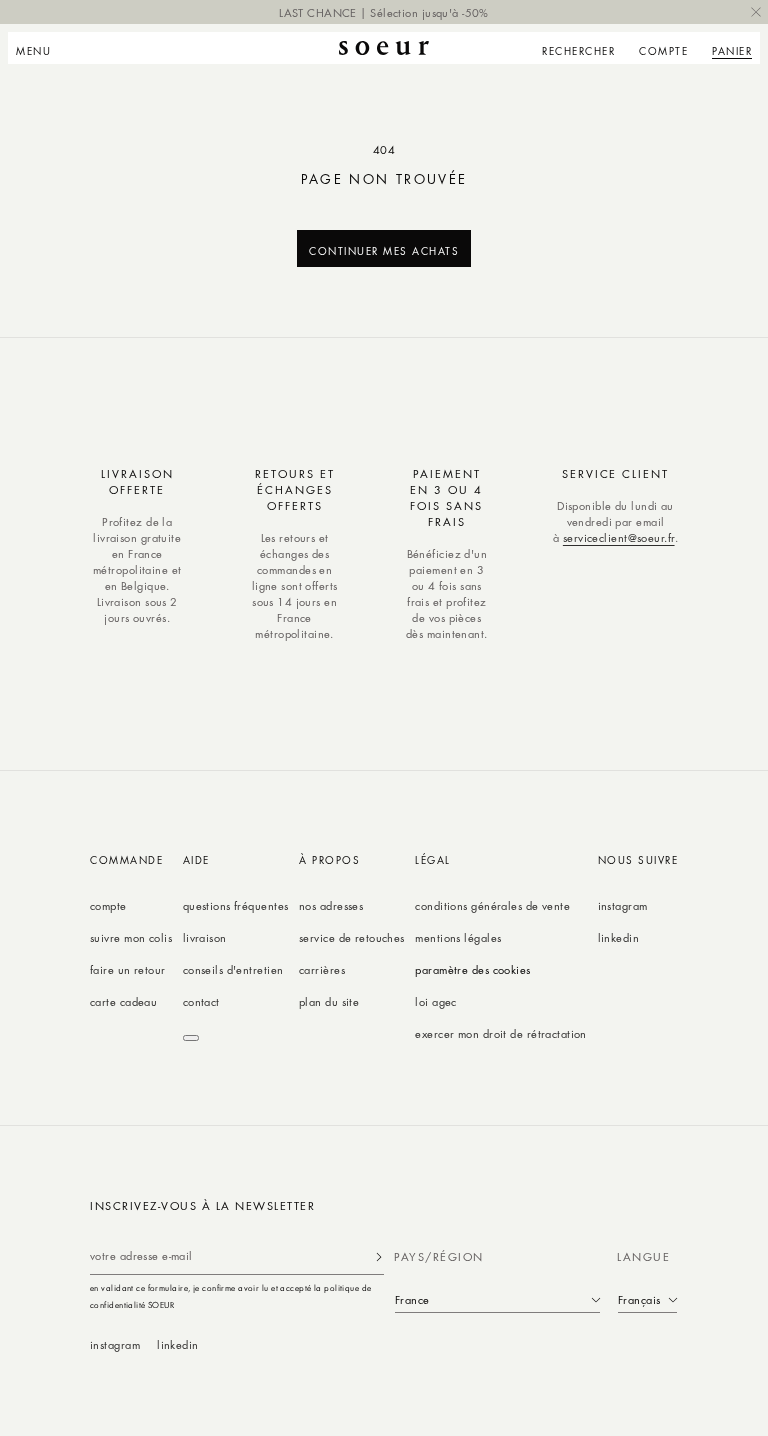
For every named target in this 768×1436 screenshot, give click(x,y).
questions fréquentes (236, 905)
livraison (205, 937)
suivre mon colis (131, 937)
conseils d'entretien (233, 969)
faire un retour (128, 969)
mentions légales (458, 937)
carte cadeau (123, 1001)
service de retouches (352, 937)
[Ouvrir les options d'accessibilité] (191, 1038)
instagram (623, 905)
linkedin (619, 937)
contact (201, 1001)
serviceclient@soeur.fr (619, 537)
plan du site (329, 1001)
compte (108, 905)
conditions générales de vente (492, 905)
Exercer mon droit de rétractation (501, 1033)
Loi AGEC (436, 1001)
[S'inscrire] (379, 1256)
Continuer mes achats (384, 250)
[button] (39, 48)
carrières (322, 969)
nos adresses (331, 905)
